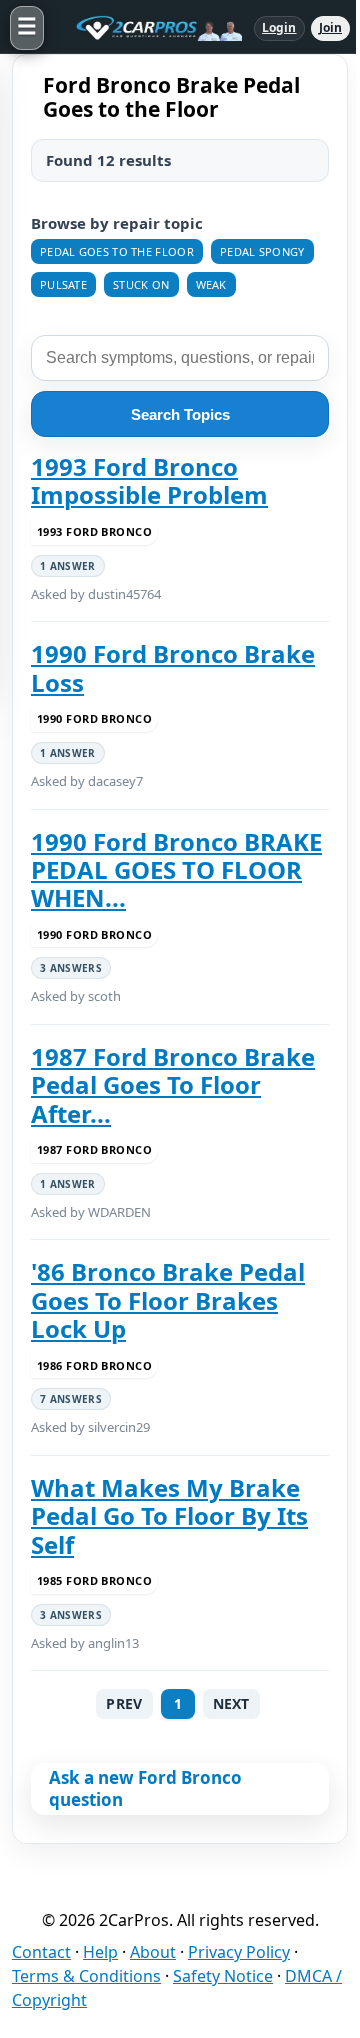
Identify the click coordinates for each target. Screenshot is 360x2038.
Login (279, 27)
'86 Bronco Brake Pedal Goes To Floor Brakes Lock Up (168, 1300)
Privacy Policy (239, 1952)
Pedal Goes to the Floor (117, 251)
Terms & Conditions (86, 1976)
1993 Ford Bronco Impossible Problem (149, 481)
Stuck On (141, 284)
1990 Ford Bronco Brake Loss (173, 668)
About (153, 1952)
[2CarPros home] (149, 28)
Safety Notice (223, 1976)
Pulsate (63, 284)
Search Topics (180, 414)
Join (330, 27)
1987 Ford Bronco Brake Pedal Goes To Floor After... (173, 1085)
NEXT (231, 1703)
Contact (41, 1952)
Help (100, 1952)
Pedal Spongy (262, 251)
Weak (211, 284)
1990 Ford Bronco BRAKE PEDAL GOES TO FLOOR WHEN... (176, 870)
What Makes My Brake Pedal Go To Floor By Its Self (169, 1516)
